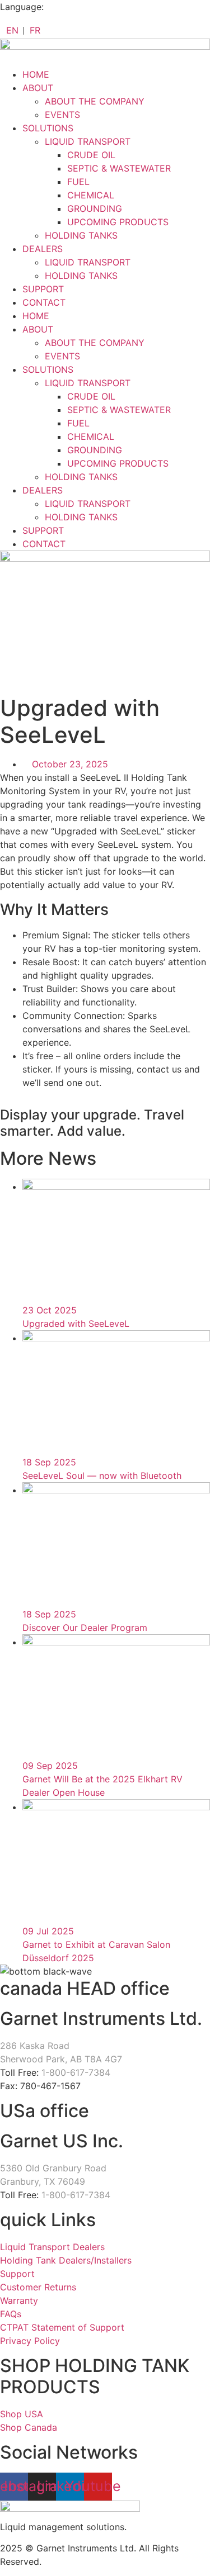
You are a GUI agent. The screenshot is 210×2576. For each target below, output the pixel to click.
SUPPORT (43, 289)
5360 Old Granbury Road (53, 2168)
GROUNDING (95, 208)
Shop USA (22, 2414)
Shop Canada (29, 2427)
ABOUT (38, 88)
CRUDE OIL (91, 155)
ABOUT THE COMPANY (95, 101)
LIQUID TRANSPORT (88, 141)
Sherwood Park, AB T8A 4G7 (61, 2059)
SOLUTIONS (48, 128)
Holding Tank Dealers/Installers (66, 2260)
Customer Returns (38, 2287)
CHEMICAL (91, 195)
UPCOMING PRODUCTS (118, 222)
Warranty (19, 2300)
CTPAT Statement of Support (62, 2327)
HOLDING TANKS (81, 235)
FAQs (11, 2314)
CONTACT (44, 302)
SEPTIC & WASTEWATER (119, 168)
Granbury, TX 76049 (43, 2181)
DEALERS (43, 249)
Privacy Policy (30, 2341)
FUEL (78, 182)
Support (17, 2274)
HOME (36, 74)
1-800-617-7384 (76, 2072)
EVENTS (62, 115)
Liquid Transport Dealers (52, 2247)
